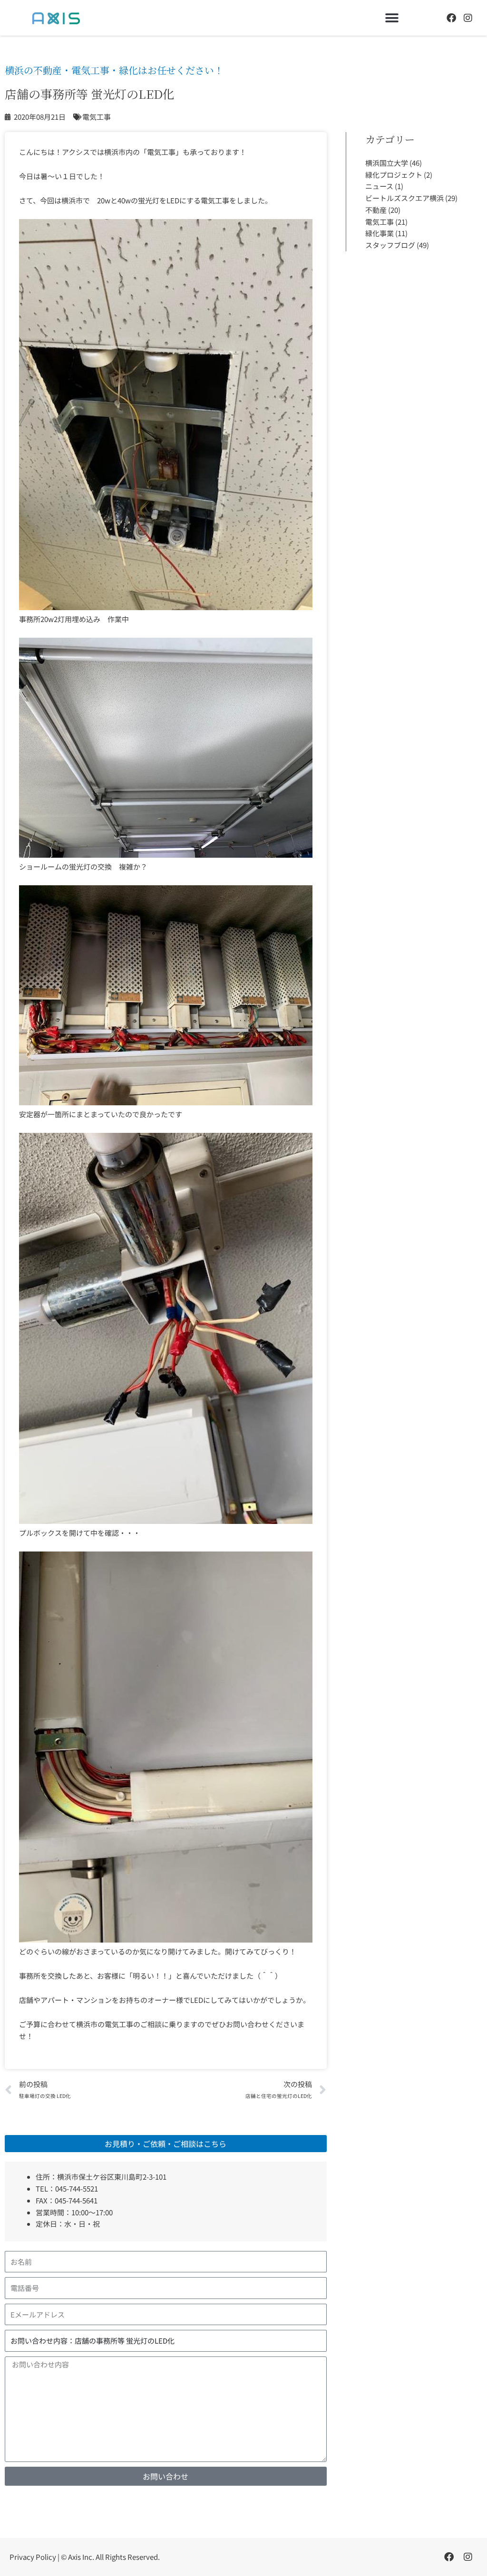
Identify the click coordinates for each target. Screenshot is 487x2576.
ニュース (379, 186)
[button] (392, 18)
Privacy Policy (33, 2557)
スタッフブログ (390, 245)
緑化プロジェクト (394, 175)
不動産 (376, 210)
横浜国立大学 (387, 163)
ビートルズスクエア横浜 (404, 198)
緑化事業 (380, 233)
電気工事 (380, 222)
